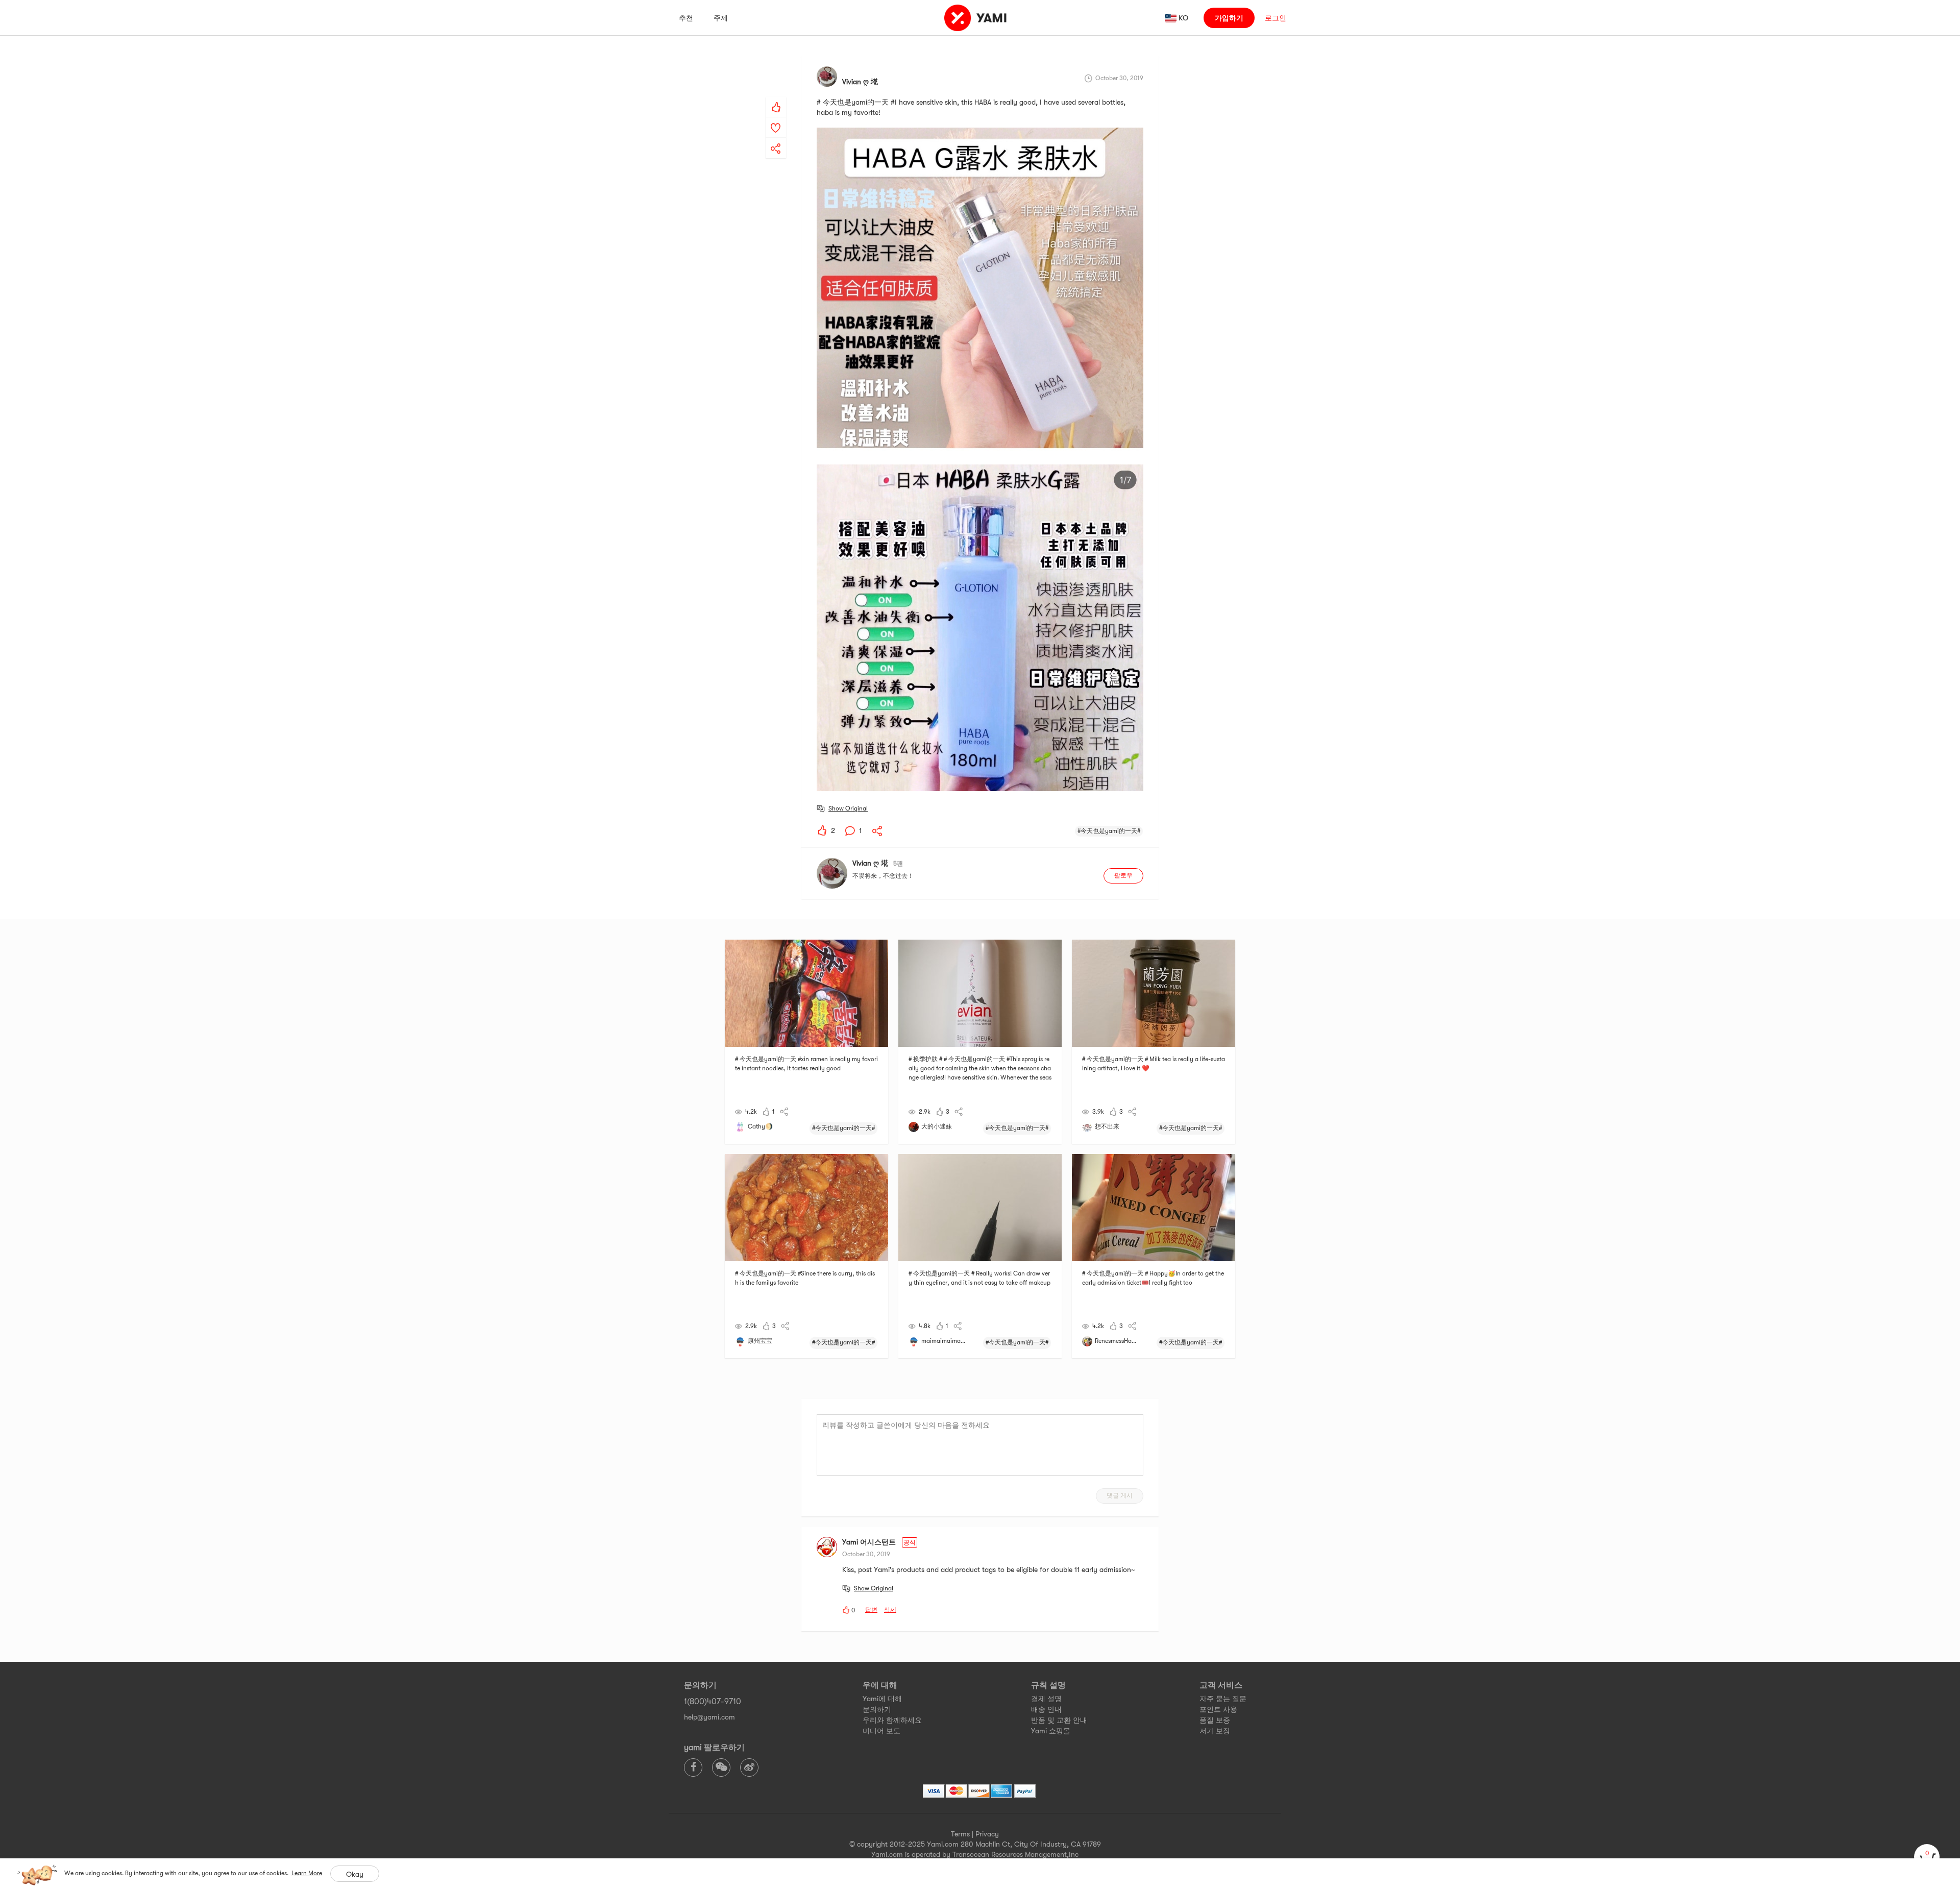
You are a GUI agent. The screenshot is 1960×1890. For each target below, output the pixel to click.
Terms (960, 1834)
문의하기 (877, 1709)
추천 (686, 18)
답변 (871, 1610)
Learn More (307, 1873)
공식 (910, 1542)
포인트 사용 (1218, 1709)
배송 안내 (1046, 1709)
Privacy (987, 1834)
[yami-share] (776, 138)
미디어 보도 (881, 1731)
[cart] (1927, 1857)
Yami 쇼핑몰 (1051, 1731)
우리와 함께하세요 (892, 1720)
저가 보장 (1215, 1731)
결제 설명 (1046, 1699)
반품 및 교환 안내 (1059, 1720)
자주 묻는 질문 (1223, 1699)
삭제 (890, 1610)
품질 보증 (1215, 1720)
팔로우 (1123, 875)
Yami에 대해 (882, 1699)
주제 (721, 18)
